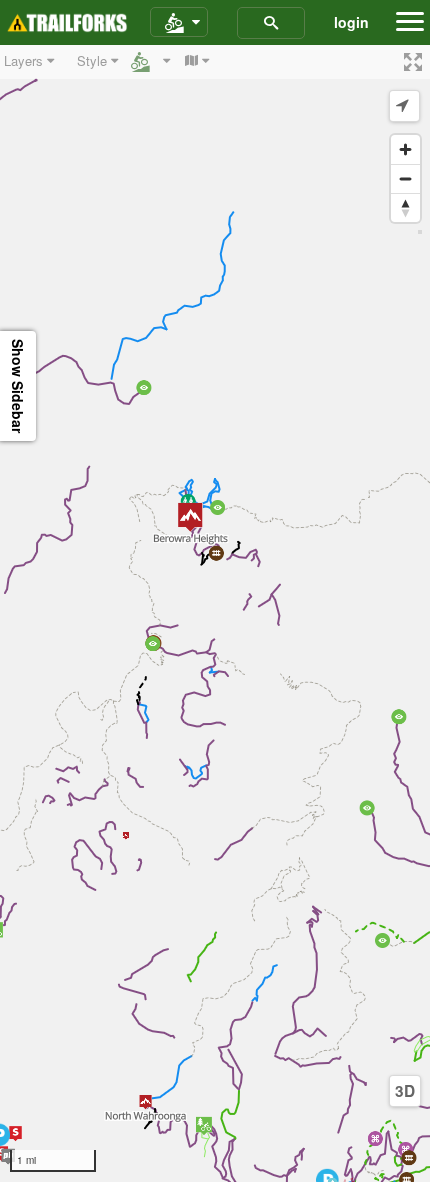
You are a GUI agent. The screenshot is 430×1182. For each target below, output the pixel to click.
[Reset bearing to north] (405, 207)
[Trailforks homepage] (67, 23)
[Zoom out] (405, 178)
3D (405, 1091)
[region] (215, 613)
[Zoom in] (405, 149)
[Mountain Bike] (179, 23)
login (351, 22)
